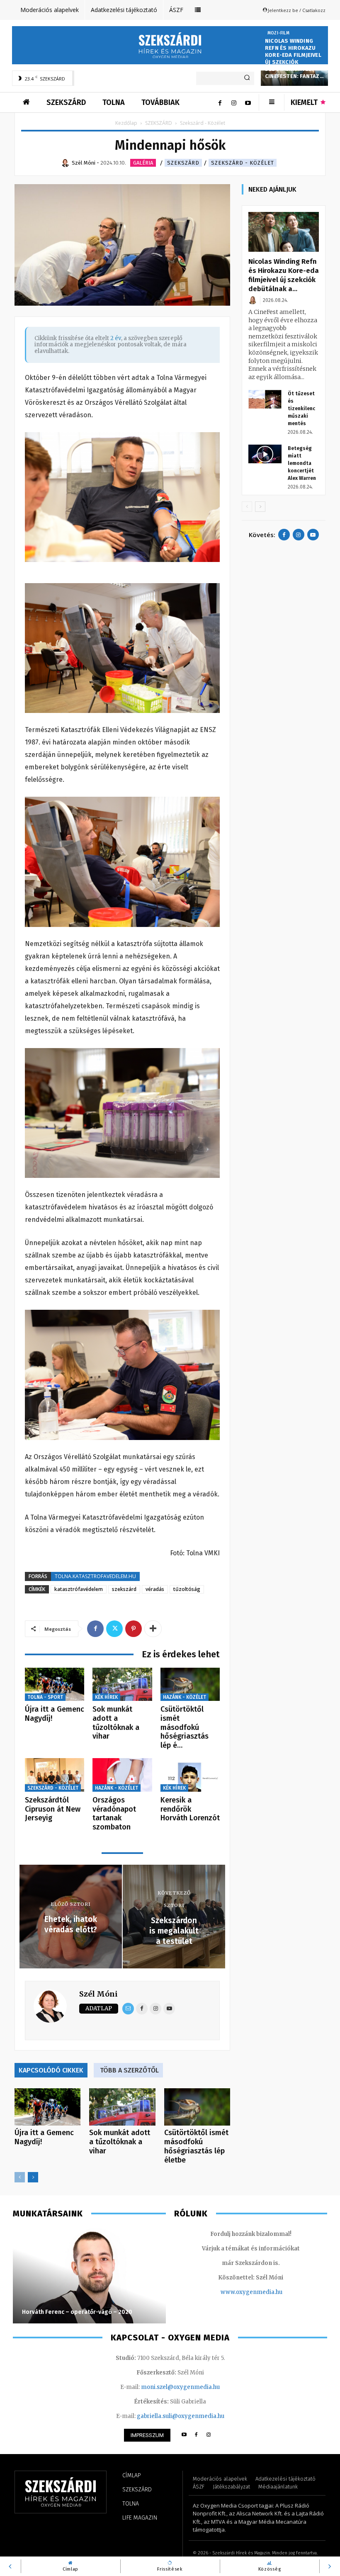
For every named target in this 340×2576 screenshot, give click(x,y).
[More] (153, 1629)
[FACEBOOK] (196, 2435)
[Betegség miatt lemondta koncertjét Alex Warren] (265, 454)
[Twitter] (114, 1629)
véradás (155, 1589)
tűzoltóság (187, 1589)
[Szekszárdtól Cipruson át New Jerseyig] (55, 1775)
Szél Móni (98, 1994)
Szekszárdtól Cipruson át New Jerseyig (53, 1809)
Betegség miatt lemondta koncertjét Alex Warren (302, 463)
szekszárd (124, 1589)
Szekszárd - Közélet (243, 163)
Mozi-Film (278, 33)
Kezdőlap (126, 123)
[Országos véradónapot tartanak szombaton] (122, 1775)
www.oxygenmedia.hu (251, 2292)
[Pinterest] (134, 1629)
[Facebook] (220, 102)
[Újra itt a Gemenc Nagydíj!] (55, 1684)
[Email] (128, 2009)
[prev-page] (20, 2177)
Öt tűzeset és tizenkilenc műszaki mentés (301, 409)
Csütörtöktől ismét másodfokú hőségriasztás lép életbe (196, 2146)
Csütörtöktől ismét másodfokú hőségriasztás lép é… (185, 1727)
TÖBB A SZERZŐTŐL (129, 2070)
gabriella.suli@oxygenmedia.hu (181, 2416)
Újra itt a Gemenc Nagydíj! (55, 1714)
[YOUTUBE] (184, 2435)
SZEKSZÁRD (159, 123)
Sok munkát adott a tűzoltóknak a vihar (116, 1723)
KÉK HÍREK (106, 1697)
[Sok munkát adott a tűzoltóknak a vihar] (122, 1684)
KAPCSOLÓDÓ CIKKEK (51, 2070)
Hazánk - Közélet (185, 1697)
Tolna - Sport (45, 1697)
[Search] (247, 78)
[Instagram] (234, 102)
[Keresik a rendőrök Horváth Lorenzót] (190, 1775)
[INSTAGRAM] (209, 2435)
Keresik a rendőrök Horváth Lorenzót (190, 1809)
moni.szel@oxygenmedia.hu (180, 2387)
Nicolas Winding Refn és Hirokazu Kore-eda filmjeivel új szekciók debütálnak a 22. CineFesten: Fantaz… (294, 58)
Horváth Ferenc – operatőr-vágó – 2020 (77, 2312)
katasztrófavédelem (79, 1589)
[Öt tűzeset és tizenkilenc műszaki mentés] (265, 399)
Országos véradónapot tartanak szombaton (114, 1813)
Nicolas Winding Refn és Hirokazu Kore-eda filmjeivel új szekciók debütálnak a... (284, 275)
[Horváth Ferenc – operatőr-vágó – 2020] (89, 2276)
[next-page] (33, 2177)
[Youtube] (248, 102)
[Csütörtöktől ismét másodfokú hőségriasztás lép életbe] (190, 1684)
